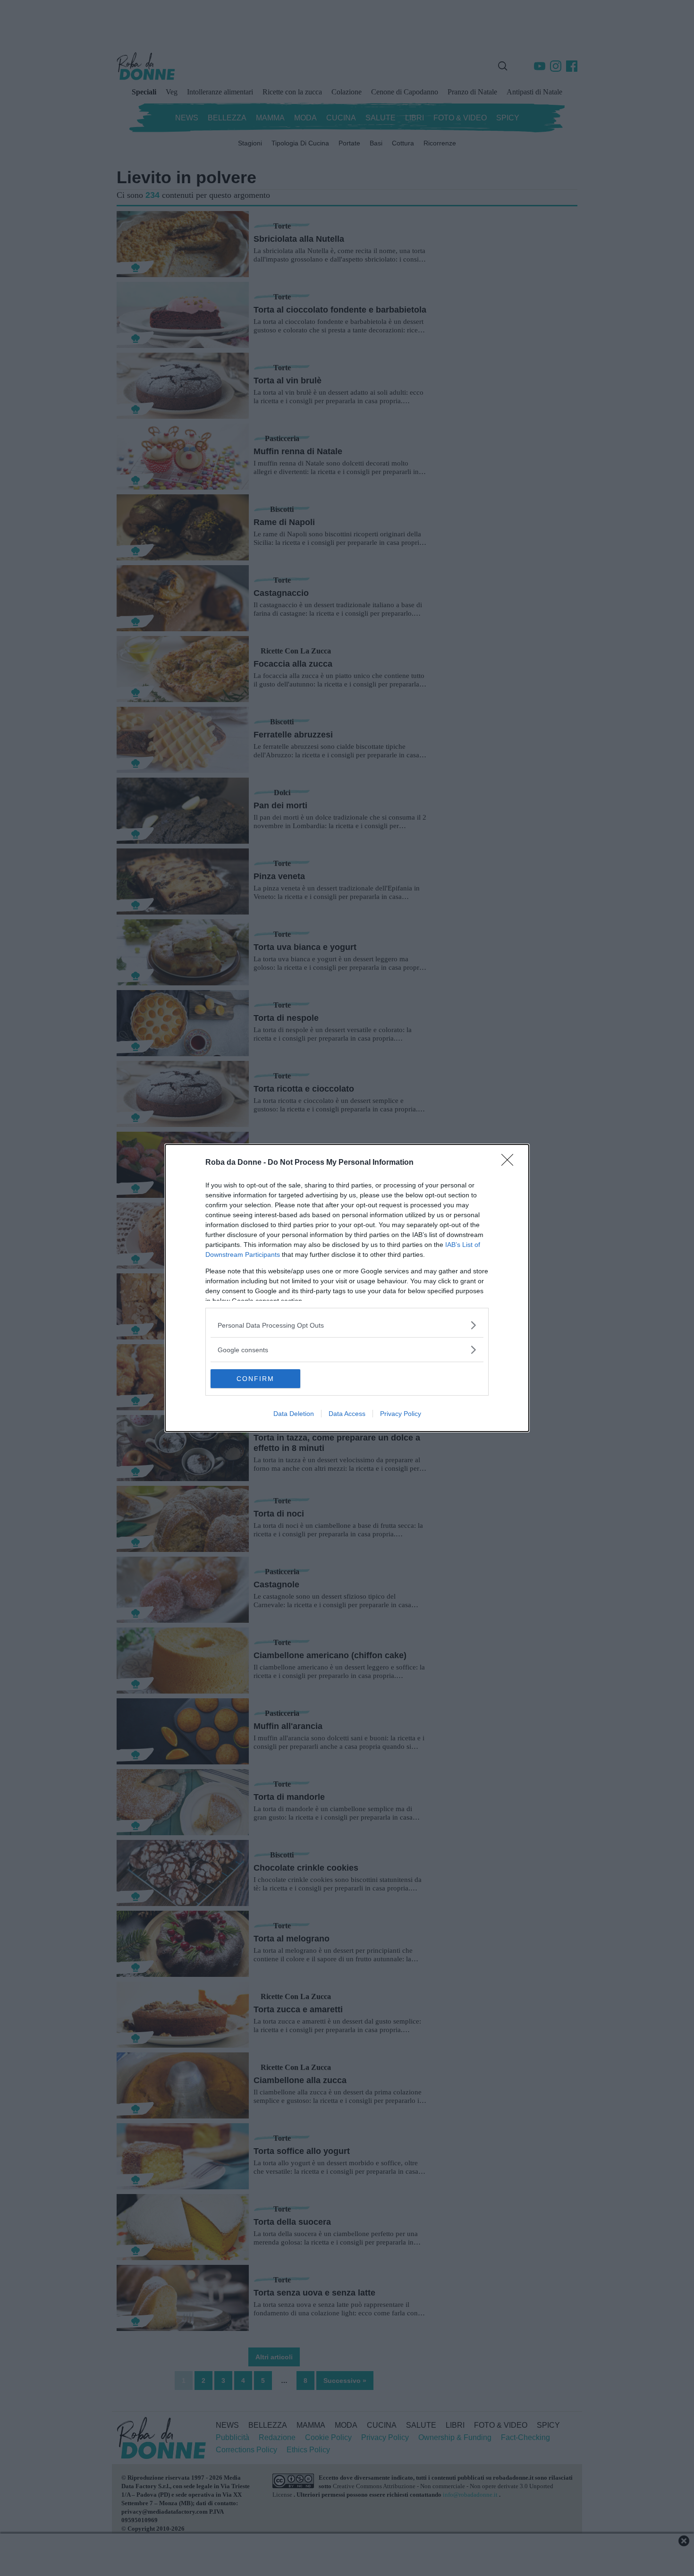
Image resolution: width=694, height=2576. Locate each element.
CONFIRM (255, 1379)
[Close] (510, 1163)
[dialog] (347, 1288)
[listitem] (347, 1325)
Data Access (347, 1414)
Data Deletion (294, 1414)
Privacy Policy (401, 1414)
